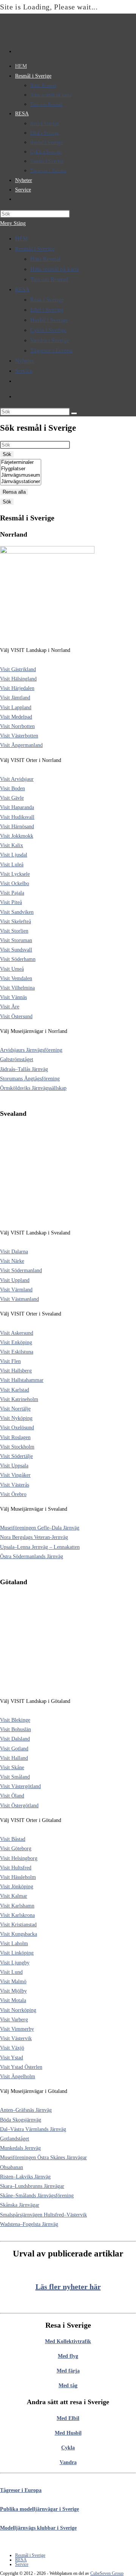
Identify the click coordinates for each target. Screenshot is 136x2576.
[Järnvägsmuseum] (21, 475)
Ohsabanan (12, 2167)
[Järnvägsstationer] (21, 482)
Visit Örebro (13, 1494)
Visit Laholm (14, 1943)
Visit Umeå (12, 969)
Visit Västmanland (19, 1299)
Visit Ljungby (15, 1963)
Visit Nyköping (16, 1418)
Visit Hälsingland (18, 679)
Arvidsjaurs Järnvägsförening (31, 1050)
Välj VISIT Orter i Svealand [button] (31, 1314)
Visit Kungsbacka (19, 1934)
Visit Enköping (16, 1342)
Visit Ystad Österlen (21, 2067)
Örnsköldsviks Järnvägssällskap (33, 1088)
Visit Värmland (16, 1290)
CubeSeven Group (107, 2573)
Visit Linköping (17, 1953)
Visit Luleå (12, 865)
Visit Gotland (14, 1749)
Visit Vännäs (13, 997)
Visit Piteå (11, 902)
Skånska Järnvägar (20, 2205)
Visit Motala (13, 2000)
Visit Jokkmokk (17, 836)
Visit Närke (12, 1261)
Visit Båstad (13, 1839)
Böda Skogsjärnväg (21, 2120)
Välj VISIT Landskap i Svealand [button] (35, 1233)
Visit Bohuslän (15, 1729)
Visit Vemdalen (16, 978)
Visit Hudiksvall (17, 817)
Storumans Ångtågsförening (30, 1079)
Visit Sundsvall (16, 950)
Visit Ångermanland (21, 745)
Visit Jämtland (15, 698)
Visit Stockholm (17, 1447)
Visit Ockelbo (15, 883)
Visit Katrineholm (19, 1399)
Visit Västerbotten (19, 736)
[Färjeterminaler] (21, 463)
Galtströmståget (17, 1059)
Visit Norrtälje (15, 1409)
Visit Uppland (15, 1280)
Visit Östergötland (19, 1806)
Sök (7, 454)
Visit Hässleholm (18, 1877)
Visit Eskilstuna (17, 1352)
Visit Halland (14, 1758)
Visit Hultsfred (16, 1868)
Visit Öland (12, 1796)
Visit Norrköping (18, 2010)
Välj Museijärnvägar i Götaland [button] (34, 2091)
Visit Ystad (12, 2058)
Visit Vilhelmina (17, 988)
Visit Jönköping (17, 1887)
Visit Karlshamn (17, 1906)
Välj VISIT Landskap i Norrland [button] (35, 650)
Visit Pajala (12, 893)
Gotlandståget (15, 2139)
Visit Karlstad (15, 1390)
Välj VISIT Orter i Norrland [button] (31, 760)
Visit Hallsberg (16, 1371)
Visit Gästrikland (18, 669)
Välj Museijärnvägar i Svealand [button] (34, 1509)
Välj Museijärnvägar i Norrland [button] (34, 1031)
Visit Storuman (16, 940)
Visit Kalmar (14, 1896)
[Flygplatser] (21, 469)
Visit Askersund (17, 1333)
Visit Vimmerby (17, 2029)
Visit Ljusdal (14, 855)
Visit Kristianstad (18, 1925)
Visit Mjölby (13, 1991)
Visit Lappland (16, 707)
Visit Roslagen (15, 1437)
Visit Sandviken (17, 912)
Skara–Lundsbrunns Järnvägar (32, 2186)
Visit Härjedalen (17, 688)
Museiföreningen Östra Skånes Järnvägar (43, 2158)
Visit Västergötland (20, 1786)
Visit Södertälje (16, 1456)
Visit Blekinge (15, 1720)
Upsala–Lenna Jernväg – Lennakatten (40, 1547)
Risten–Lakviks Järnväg (25, 2177)
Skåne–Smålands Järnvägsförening (37, 2196)
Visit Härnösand (17, 827)
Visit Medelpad (16, 717)
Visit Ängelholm (18, 2077)
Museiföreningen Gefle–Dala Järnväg (40, 1528)
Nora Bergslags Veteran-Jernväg (34, 1537)
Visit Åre (10, 1007)
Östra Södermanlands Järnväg (32, 1556)
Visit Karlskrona (17, 1915)
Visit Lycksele (15, 874)
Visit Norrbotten (17, 726)
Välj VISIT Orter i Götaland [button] (31, 1820)
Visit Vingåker (15, 1475)
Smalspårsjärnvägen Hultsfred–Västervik (43, 2215)
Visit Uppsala (14, 1466)
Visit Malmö (13, 1982)
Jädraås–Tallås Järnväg (24, 1069)
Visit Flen (10, 1361)
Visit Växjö (12, 2048)
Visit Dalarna (14, 1252)
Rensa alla (14, 492)
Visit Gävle (12, 798)
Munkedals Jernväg (20, 2148)
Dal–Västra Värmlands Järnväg (33, 2129)
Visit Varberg (14, 2020)
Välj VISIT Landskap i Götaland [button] (35, 1701)
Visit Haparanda (17, 807)
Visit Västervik (16, 2038)
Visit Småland (15, 1777)
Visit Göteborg (16, 1849)
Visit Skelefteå (15, 922)
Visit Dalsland (15, 1739)
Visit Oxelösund (17, 1428)
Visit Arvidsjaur (17, 779)
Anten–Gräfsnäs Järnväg (26, 2110)
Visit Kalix (12, 845)
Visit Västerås (15, 1485)
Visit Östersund (16, 1016)
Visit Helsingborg (19, 1858)
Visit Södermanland (21, 1270)
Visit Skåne (12, 1768)
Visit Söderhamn (18, 959)
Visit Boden (12, 789)
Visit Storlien (14, 931)
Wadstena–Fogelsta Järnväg (29, 2224)
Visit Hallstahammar (22, 1380)
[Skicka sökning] (74, 413)
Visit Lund (11, 1972)
